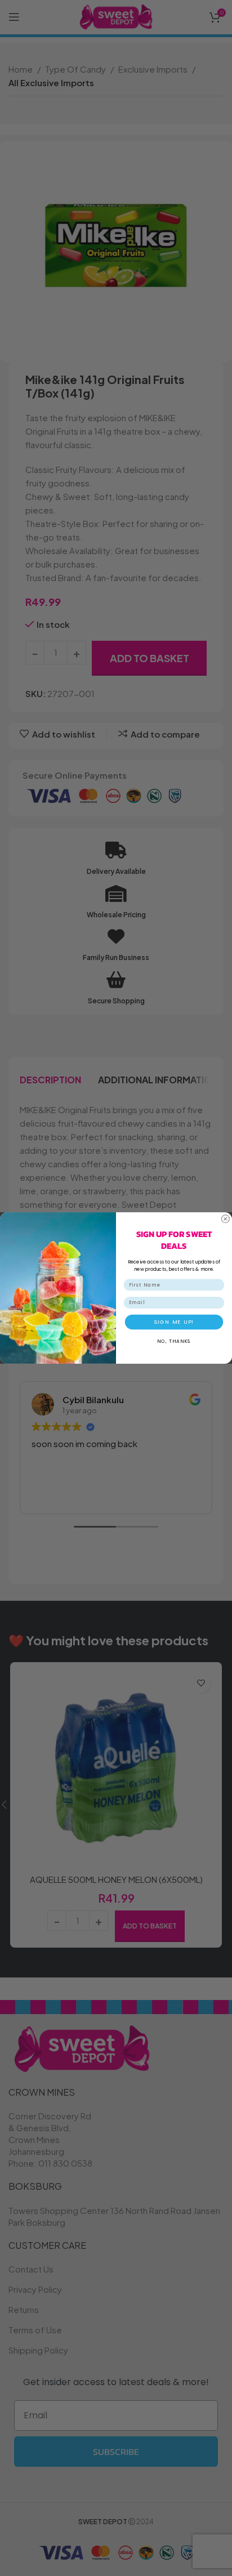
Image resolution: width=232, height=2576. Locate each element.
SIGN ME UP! (174, 1322)
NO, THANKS (174, 1341)
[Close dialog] (226, 1219)
